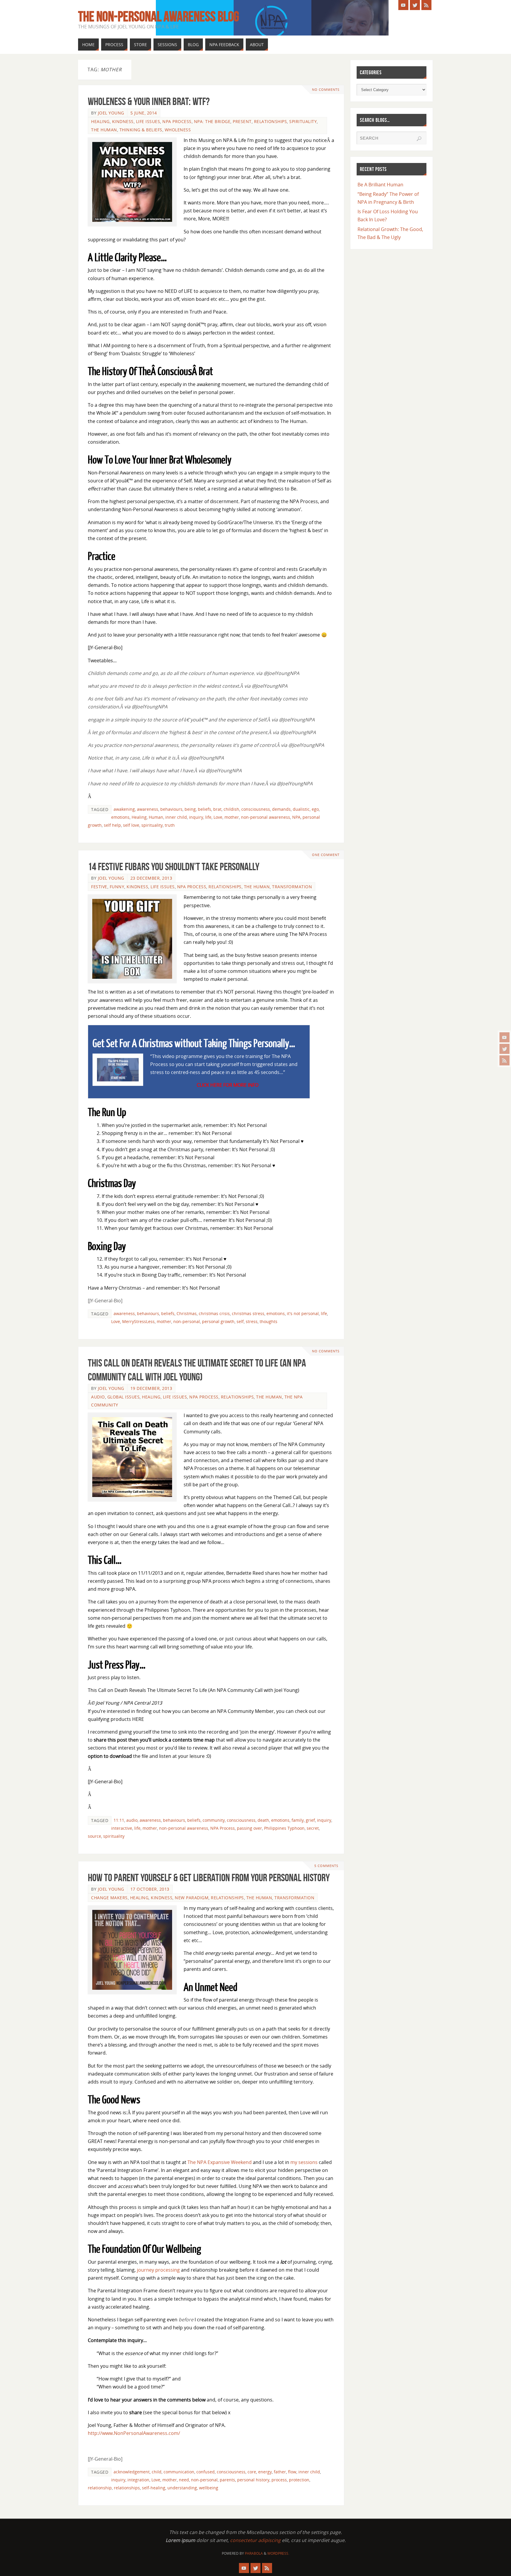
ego (315, 809)
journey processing (158, 2270)
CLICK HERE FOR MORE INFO (228, 1085)
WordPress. (278, 2553)
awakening (124, 809)
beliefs (204, 809)
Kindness (123, 121)
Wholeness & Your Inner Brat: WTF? (149, 101)
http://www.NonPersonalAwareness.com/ (134, 2433)
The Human (104, 130)
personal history (253, 2480)
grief (310, 1820)
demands (281, 809)
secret (313, 1828)
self (240, 1321)
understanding (182, 2488)
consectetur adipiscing (255, 2540)
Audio (98, 1397)
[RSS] (504, 1060)
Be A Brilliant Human (380, 185)
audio (132, 1820)
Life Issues (148, 121)
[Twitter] (504, 1049)
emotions (120, 817)
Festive (99, 887)
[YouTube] (504, 1037)
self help (112, 825)
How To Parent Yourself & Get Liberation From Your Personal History (209, 1878)
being (190, 809)
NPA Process (177, 121)
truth (170, 825)
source (94, 1836)
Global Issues (124, 1397)
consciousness (256, 809)
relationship (100, 2488)
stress (252, 1321)
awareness (148, 809)
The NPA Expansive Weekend (220, 2162)
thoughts (269, 1321)
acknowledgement (132, 2472)
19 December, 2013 (151, 1388)
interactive (122, 1828)
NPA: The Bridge (212, 121)
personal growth (218, 1321)
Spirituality (303, 121)
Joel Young (111, 113)
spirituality (152, 825)
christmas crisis (214, 1313)
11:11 (119, 1820)
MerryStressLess (138, 1321)
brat (217, 809)
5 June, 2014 (144, 113)
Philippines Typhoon (284, 1828)
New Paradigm (192, 1898)
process (279, 2480)
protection (299, 2480)
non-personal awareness (266, 817)
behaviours (171, 809)
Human (156, 817)
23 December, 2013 (151, 878)
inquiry (196, 817)
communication (179, 2472)
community (214, 1820)
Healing (100, 121)
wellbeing (209, 2488)
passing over (249, 1828)
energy (265, 2472)
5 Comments (326, 1866)
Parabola (254, 2553)
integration (138, 2480)
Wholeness (178, 130)
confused (206, 2472)
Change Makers (109, 1898)
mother (232, 817)
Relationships (271, 121)
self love (131, 825)
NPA (296, 817)
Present (242, 121)
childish (231, 809)
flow (292, 2472)
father (280, 2472)
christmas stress (248, 1313)
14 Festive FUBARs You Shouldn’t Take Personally (174, 867)
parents (227, 2480)
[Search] (419, 139)
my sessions (304, 2162)
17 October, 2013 (150, 1889)
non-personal (187, 1321)
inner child (176, 817)
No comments (326, 89)
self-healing (154, 2488)
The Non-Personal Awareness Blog (159, 17)
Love (218, 817)
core (252, 2472)
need (184, 2480)
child (157, 2472)
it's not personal (303, 1313)
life (208, 817)
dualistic (301, 809)
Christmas (187, 1313)
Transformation (292, 887)
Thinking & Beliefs (141, 130)
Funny (117, 887)
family (298, 1820)
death (263, 1820)
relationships (127, 2488)
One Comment (326, 855)
